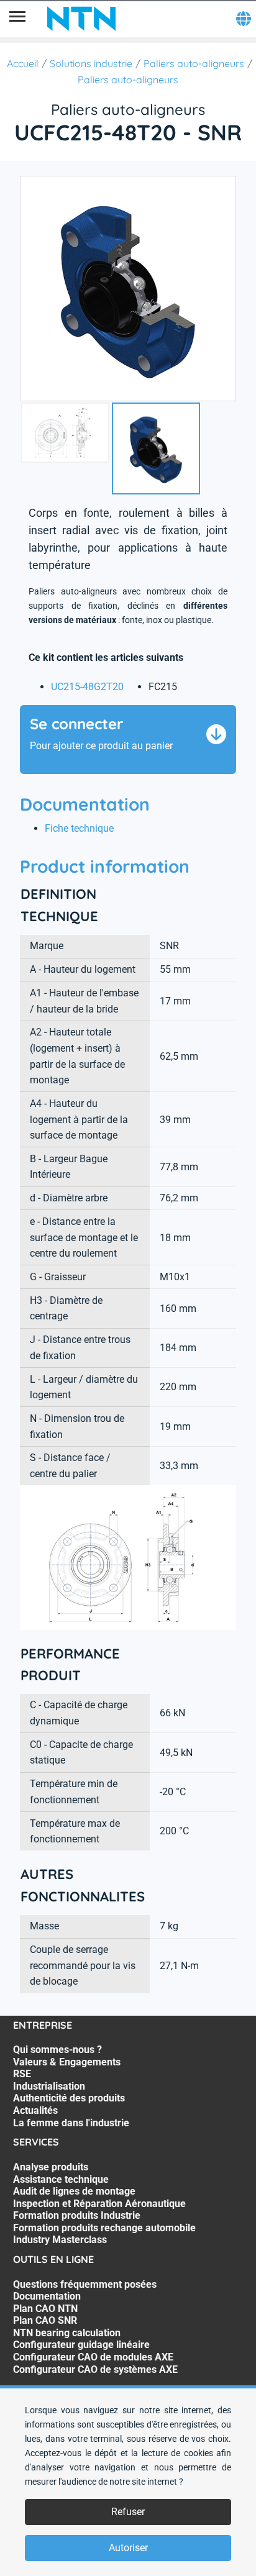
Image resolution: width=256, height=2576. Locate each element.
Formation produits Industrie (77, 2215)
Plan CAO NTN (45, 2309)
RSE (22, 2074)
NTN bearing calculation (67, 2333)
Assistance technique (61, 2179)
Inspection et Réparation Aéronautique (99, 2204)
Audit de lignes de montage (74, 2191)
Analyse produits (51, 2167)
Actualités (35, 2110)
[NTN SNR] (81, 19)
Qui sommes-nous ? (57, 2050)
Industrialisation (49, 2086)
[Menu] (17, 19)
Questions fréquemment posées (85, 2284)
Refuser (128, 2512)
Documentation (47, 2296)
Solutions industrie (91, 63)
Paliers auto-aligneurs (194, 63)
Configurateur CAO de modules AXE (93, 2357)
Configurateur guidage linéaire (81, 2345)
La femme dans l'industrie (71, 2123)
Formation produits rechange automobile (104, 2228)
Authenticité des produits (69, 2098)
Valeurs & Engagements (67, 2062)
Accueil (23, 63)
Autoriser (128, 2548)
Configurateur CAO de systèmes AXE (95, 2369)
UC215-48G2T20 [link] (87, 687)
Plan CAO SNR (45, 2320)
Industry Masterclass (60, 2240)
